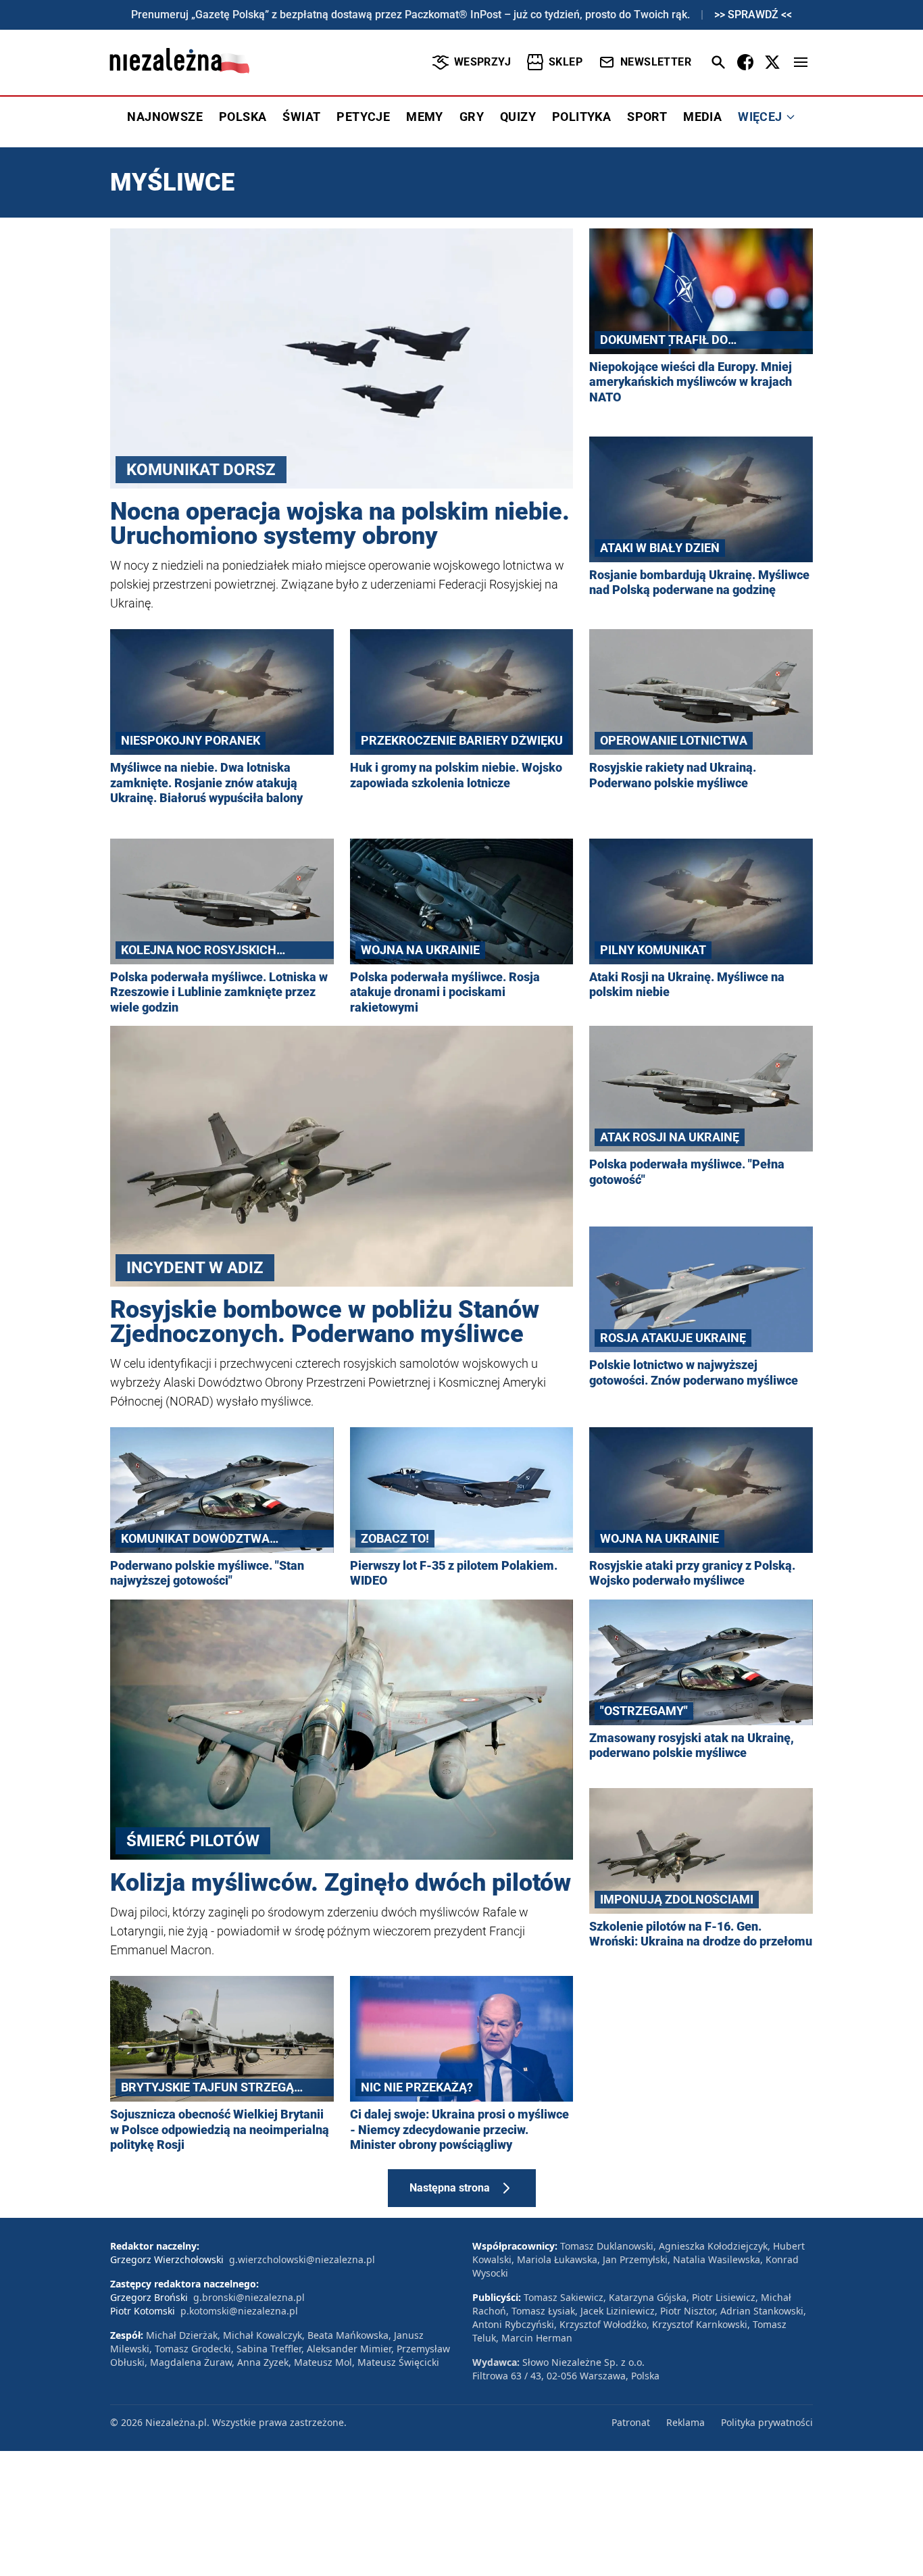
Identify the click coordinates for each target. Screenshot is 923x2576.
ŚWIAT (301, 117)
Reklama (685, 2422)
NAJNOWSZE (165, 117)
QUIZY (518, 117)
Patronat (631, 2422)
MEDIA (702, 117)
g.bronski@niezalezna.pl (249, 2297)
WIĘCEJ (760, 117)
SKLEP (566, 62)
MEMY (425, 117)
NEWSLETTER (656, 62)
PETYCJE (363, 117)
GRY (472, 117)
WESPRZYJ (482, 62)
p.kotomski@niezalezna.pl (239, 2311)
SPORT (647, 117)
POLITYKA (581, 117)
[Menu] (801, 62)
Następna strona (450, 2188)
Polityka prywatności (767, 2422)
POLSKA (243, 117)
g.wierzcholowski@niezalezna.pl (302, 2259)
